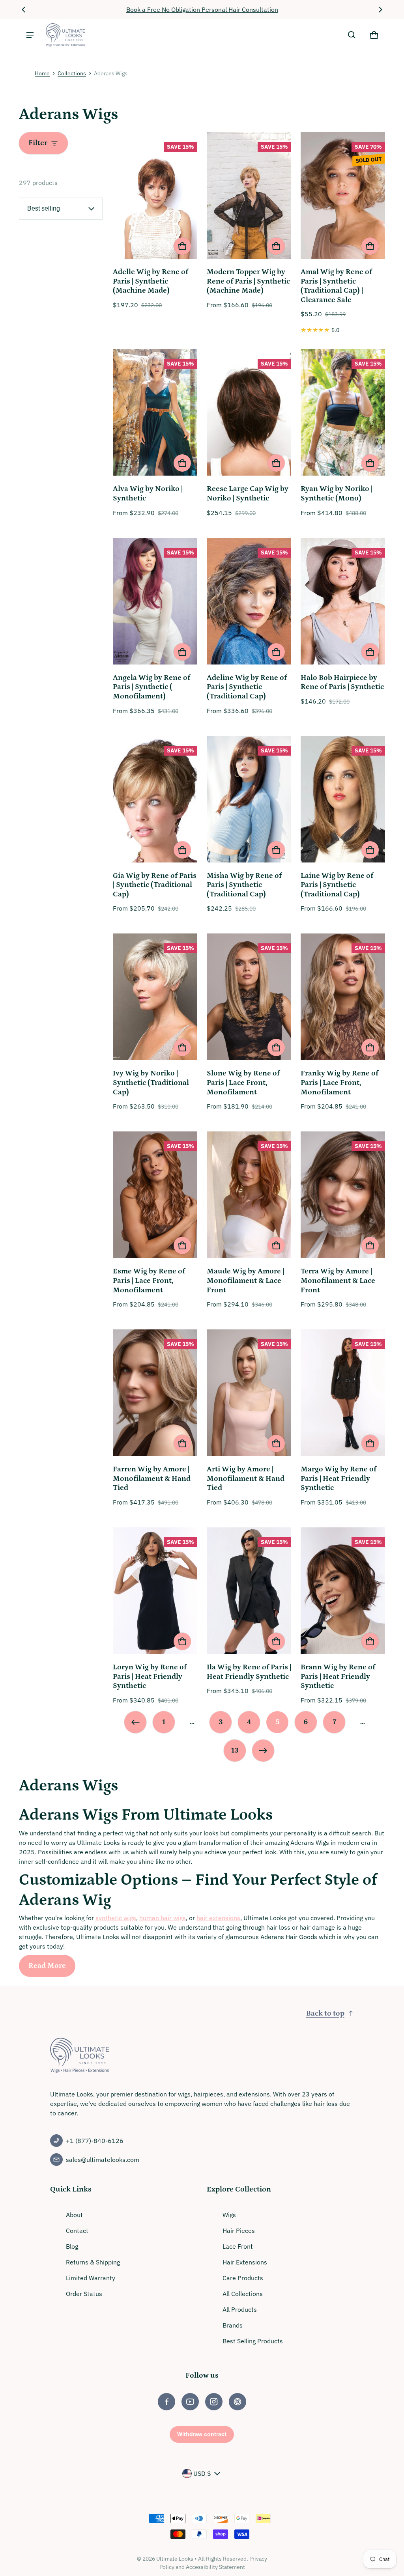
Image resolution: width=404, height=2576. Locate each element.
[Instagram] (214, 2402)
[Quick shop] (182, 246)
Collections (72, 73)
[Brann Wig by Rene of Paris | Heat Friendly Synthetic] (343, 1592)
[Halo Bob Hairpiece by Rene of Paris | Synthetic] (343, 602)
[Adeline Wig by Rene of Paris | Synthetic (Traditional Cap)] (249, 602)
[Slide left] (24, 9)
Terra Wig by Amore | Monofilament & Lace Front (338, 1281)
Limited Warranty (91, 2278)
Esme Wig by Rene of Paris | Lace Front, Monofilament (149, 1281)
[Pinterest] (238, 2402)
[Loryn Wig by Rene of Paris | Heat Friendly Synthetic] (155, 1592)
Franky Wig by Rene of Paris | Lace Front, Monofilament (339, 1083)
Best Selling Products (253, 2341)
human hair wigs (163, 1918)
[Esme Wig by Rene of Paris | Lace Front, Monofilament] (155, 1196)
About (74, 2215)
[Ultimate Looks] (65, 35)
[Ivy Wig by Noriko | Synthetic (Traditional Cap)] (155, 998)
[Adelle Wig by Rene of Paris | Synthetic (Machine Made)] (155, 197)
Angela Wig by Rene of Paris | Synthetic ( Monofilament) (151, 687)
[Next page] (263, 1751)
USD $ (202, 2473)
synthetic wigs (116, 1918)
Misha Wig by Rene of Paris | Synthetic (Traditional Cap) (244, 885)
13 (235, 1750)
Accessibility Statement (215, 2567)
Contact (77, 2231)
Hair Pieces (239, 2231)
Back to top (325, 2013)
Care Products (243, 2278)
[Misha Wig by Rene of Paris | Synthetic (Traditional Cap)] (249, 800)
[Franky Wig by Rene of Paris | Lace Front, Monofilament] (343, 998)
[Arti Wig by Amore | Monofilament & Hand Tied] (249, 1394)
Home (42, 73)
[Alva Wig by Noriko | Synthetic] (155, 413)
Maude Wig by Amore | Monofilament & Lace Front (245, 1281)
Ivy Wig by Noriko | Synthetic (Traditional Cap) (151, 1083)
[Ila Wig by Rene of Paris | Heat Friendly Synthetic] (249, 1592)
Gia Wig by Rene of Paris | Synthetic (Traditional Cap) (155, 885)
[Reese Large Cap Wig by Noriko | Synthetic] (249, 413)
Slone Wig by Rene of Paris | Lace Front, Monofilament (243, 1083)
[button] (352, 35)
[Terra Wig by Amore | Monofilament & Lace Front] (343, 1196)
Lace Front (238, 2246)
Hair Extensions (245, 2262)
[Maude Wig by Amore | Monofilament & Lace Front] (249, 1196)
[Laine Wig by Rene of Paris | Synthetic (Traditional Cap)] (343, 800)
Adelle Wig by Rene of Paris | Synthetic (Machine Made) (151, 281)
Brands (233, 2325)
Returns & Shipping (93, 2262)
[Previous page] (135, 1722)
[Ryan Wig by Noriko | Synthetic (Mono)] (343, 413)
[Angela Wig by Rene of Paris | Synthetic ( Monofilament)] (155, 602)
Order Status (84, 2294)
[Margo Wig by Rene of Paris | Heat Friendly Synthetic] (343, 1394)
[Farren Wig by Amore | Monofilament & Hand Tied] (155, 1394)
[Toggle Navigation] (30, 35)
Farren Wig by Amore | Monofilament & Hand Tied (152, 1478)
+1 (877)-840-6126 (95, 2141)
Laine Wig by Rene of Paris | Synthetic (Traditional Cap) (337, 885)
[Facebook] (166, 2402)
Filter (38, 143)
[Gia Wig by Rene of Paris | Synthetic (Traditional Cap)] (155, 800)
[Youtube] (190, 2402)
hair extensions (218, 1918)
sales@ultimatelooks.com (103, 2160)
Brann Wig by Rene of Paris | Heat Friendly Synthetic (338, 1676)
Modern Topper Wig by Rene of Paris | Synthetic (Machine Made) (248, 281)
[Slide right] (380, 9)
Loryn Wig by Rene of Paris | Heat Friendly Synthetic (150, 1676)
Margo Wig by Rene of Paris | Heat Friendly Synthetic (339, 1478)
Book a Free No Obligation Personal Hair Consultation (202, 9)
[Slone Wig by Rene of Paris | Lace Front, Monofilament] (249, 998)
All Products (240, 2309)
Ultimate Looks (175, 2559)
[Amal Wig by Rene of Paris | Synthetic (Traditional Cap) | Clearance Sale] (343, 197)
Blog (72, 2246)
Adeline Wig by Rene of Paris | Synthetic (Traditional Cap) (247, 687)
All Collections (243, 2294)
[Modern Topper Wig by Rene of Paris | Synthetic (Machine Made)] (249, 197)
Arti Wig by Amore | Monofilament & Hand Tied (246, 1478)
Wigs (229, 2215)
